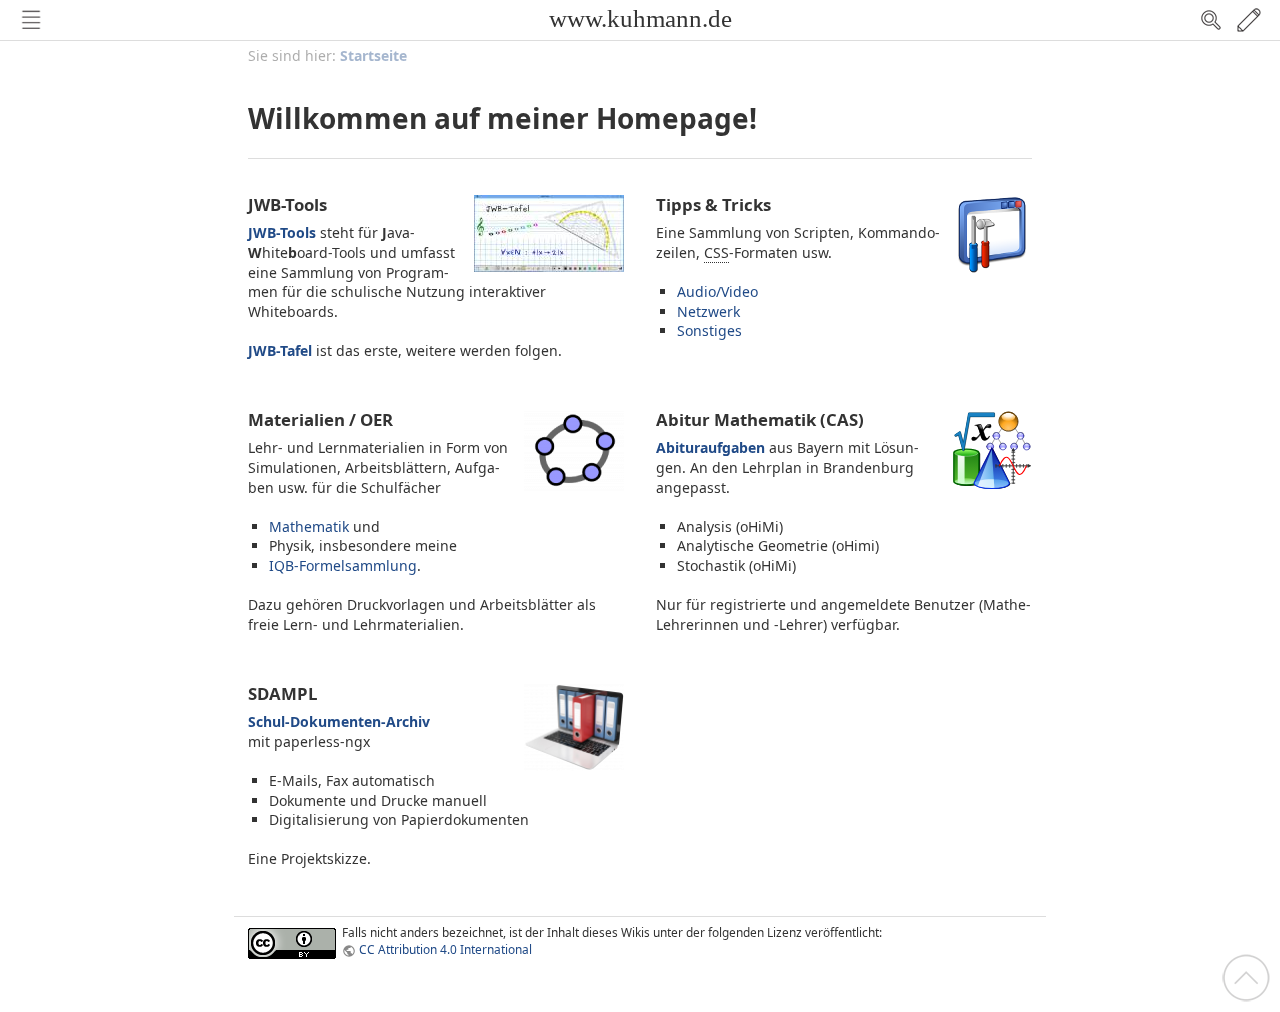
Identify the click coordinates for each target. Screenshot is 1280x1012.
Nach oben (1246, 978)
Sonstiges (709, 330)
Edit (1249, 20)
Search (1211, 20)
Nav (31, 20)
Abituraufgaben (710, 447)
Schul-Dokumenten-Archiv (339, 721)
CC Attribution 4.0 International (445, 949)
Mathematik (309, 526)
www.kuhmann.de (640, 18)
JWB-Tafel (280, 350)
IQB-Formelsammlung (343, 565)
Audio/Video (717, 291)
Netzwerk (708, 311)
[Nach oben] (1246, 976)
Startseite (373, 55)
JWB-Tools (282, 232)
